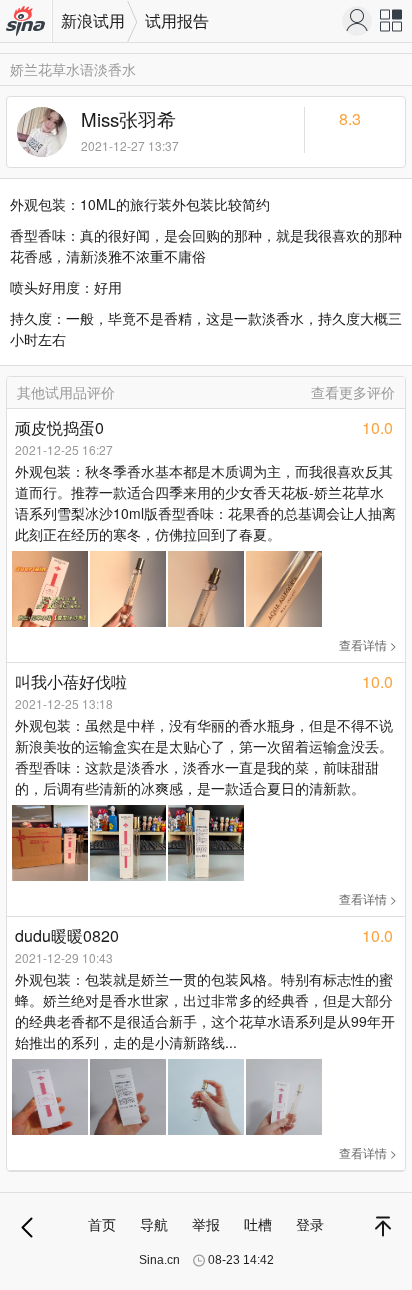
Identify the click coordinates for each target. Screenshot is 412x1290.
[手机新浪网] (357, 21)
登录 (310, 1224)
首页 (102, 1224)
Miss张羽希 (128, 119)
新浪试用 (93, 20)
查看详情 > (368, 644)
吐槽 (258, 1224)
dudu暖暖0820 (67, 935)
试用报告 (177, 20)
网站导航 (392, 25)
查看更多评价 (353, 392)
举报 (206, 1224)
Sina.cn (159, 1260)
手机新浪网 (26, 22)
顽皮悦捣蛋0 (59, 427)
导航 (154, 1224)
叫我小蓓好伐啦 (71, 681)
